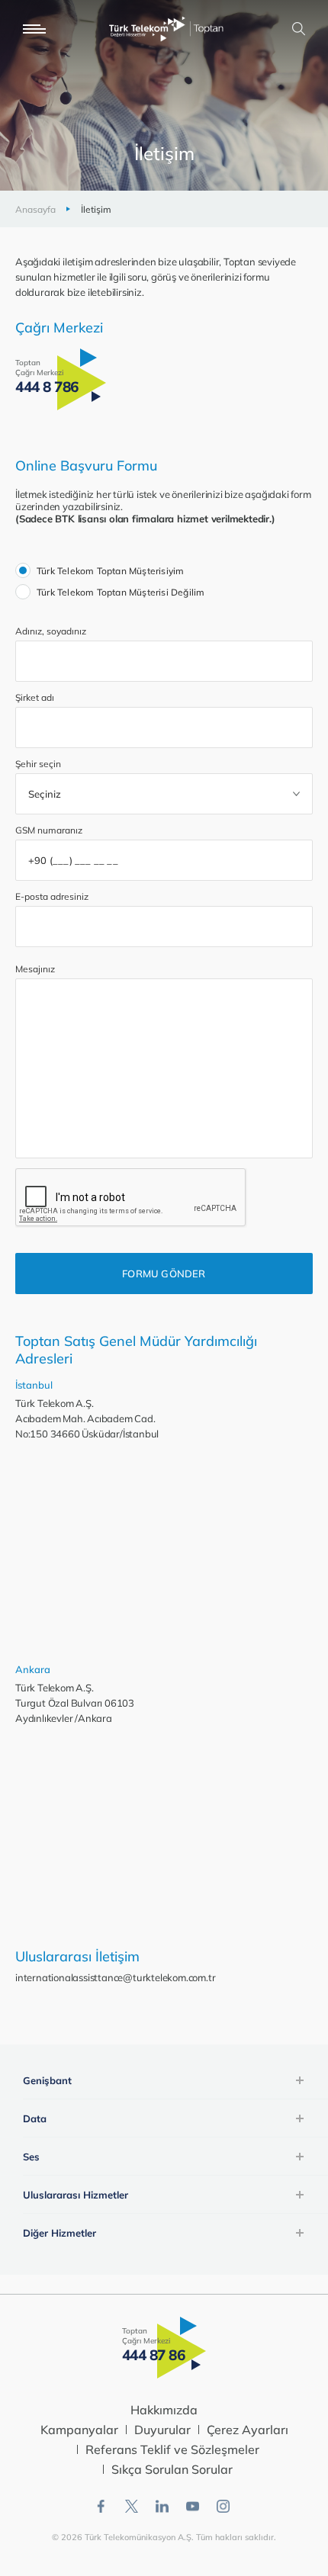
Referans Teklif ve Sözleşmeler (172, 2449)
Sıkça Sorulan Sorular (172, 2469)
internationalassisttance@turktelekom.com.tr (115, 1977)
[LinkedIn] (162, 2506)
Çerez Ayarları (248, 2430)
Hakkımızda (164, 2410)
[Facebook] (101, 2506)
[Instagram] (223, 2506)
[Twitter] (132, 2506)
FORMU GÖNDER (164, 1274)
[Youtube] (193, 2506)
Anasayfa (35, 209)
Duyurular (162, 2430)
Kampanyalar (79, 2430)
